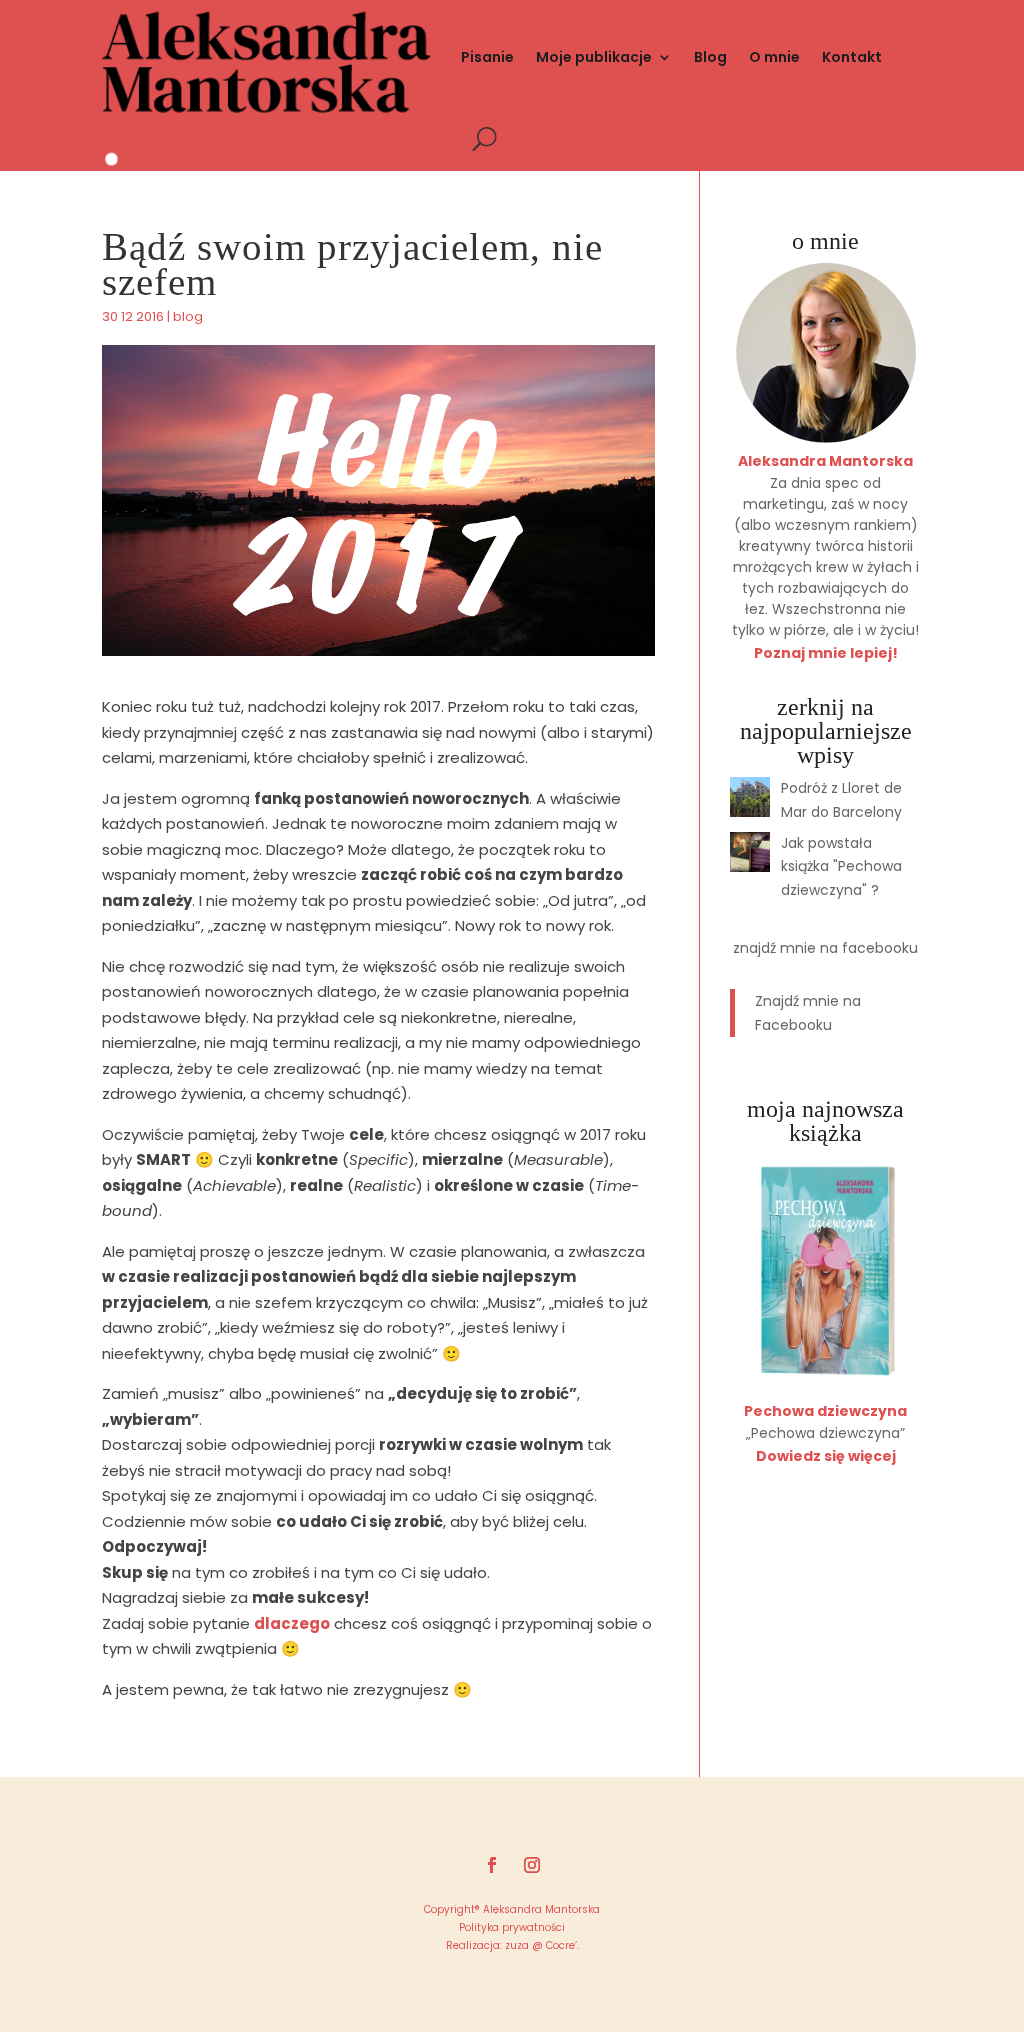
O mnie (774, 57)
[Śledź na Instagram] (532, 1865)
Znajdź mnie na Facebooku (825, 948)
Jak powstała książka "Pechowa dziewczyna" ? (841, 867)
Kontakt (852, 57)
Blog (710, 57)
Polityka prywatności (512, 1927)
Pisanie (487, 57)
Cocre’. (561, 1945)
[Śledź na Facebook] (492, 1865)
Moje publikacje (594, 57)
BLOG (188, 316)
